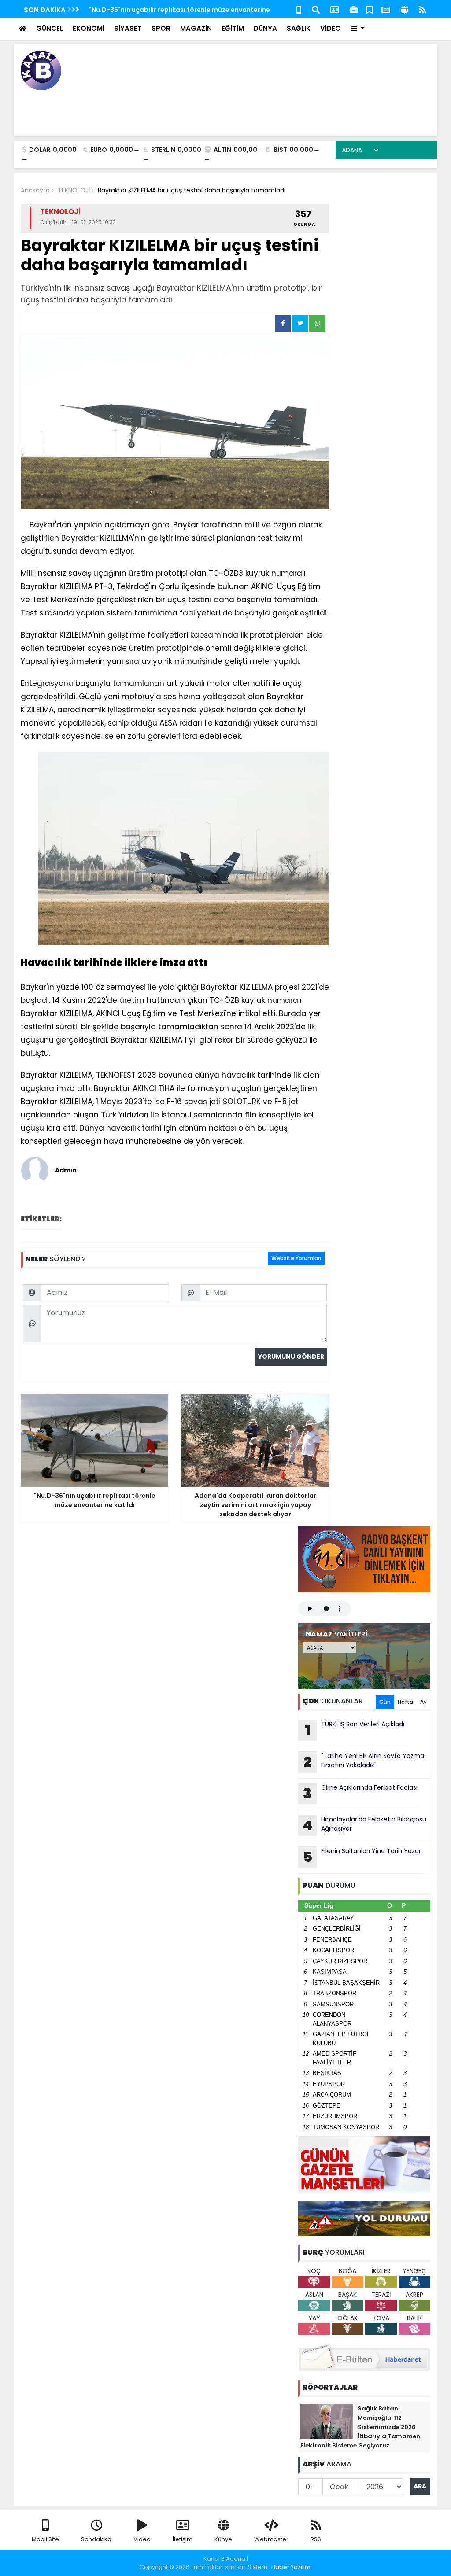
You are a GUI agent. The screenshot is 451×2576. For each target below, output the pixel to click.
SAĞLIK (299, 28)
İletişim (183, 2539)
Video (142, 2539)
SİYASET (128, 28)
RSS (316, 2539)
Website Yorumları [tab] (296, 1258)
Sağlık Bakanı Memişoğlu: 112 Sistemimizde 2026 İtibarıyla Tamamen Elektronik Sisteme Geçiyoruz (360, 2427)
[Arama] (316, 9)
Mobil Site (45, 2539)
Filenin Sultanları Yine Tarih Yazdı (362, 1857)
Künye (223, 2539)
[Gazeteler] (386, 9)
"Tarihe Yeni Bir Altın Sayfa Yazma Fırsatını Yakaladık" (364, 1762)
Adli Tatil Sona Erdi (119, 10)
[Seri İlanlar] (370, 9)
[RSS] (422, 9)
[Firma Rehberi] (354, 9)
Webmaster (271, 2539)
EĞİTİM (233, 28)
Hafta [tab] (405, 1702)
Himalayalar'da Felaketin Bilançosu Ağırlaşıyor (364, 1825)
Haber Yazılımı (292, 2567)
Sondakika (96, 2539)
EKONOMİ (89, 28)
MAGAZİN (196, 28)
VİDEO (331, 28)
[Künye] (405, 9)
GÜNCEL (50, 28)
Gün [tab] (385, 1702)
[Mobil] (299, 9)
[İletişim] (335, 9)
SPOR (161, 28)
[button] (357, 29)
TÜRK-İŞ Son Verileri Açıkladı (355, 1730)
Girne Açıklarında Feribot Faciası (360, 1793)
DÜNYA (265, 28)
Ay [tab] (423, 1702)
